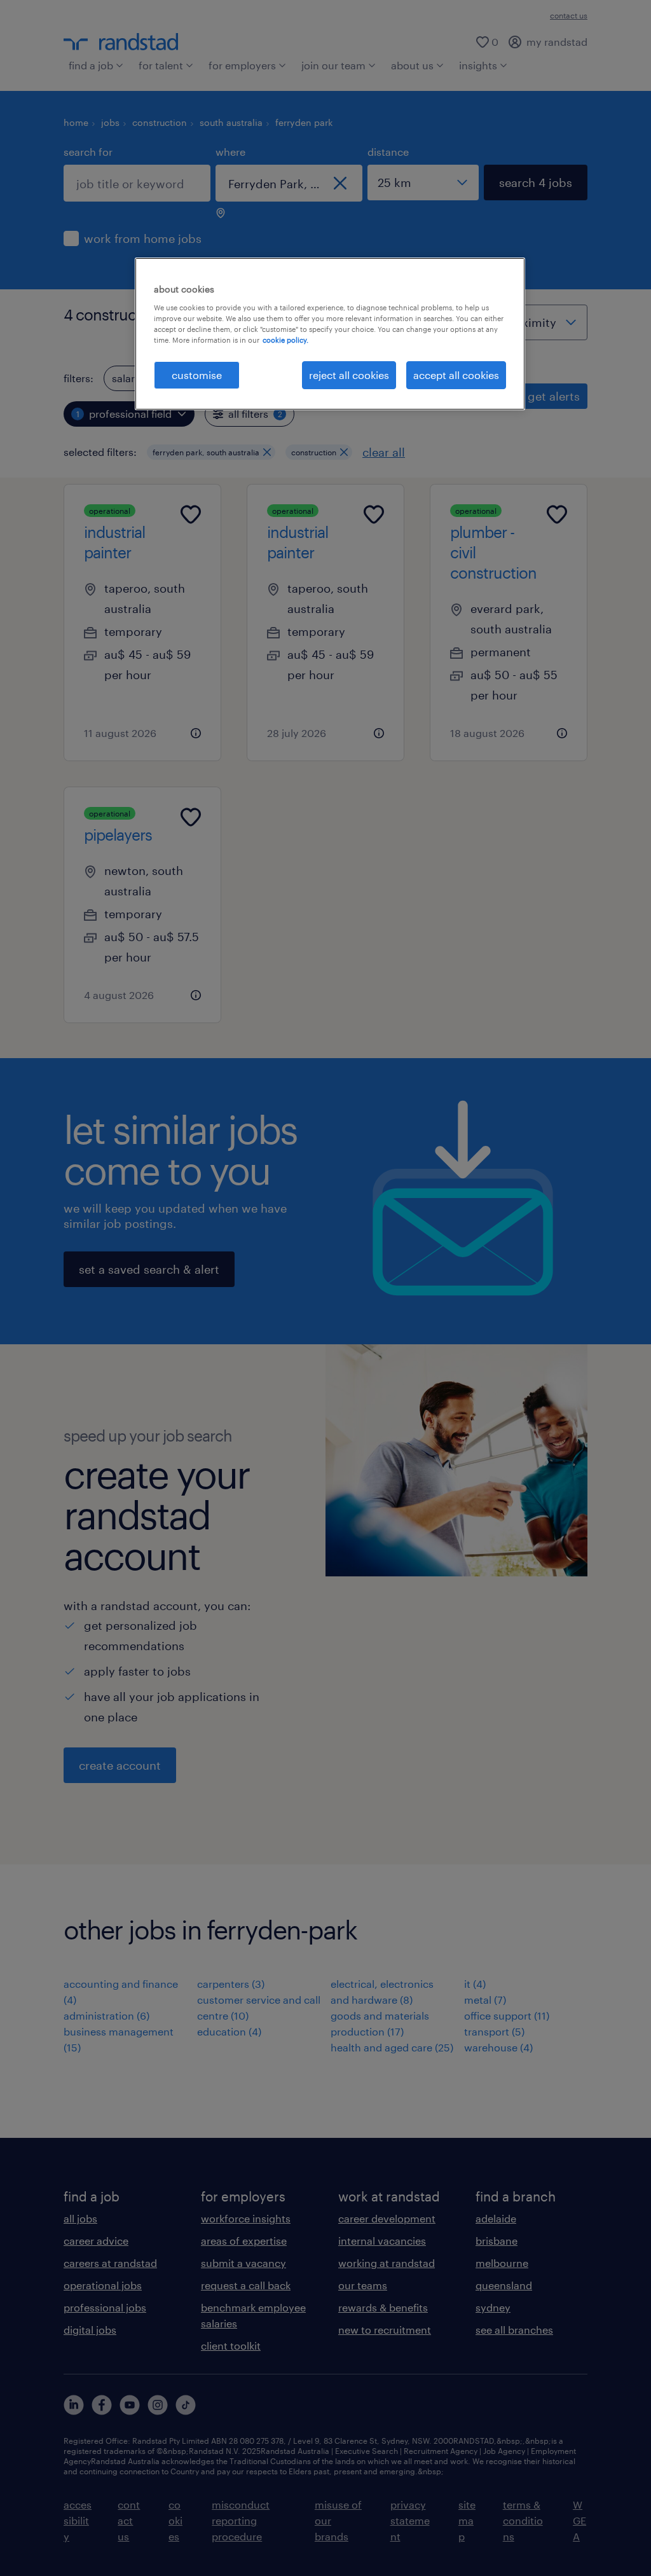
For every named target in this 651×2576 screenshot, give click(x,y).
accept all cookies (456, 375)
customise (197, 375)
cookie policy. (285, 340)
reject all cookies (349, 375)
